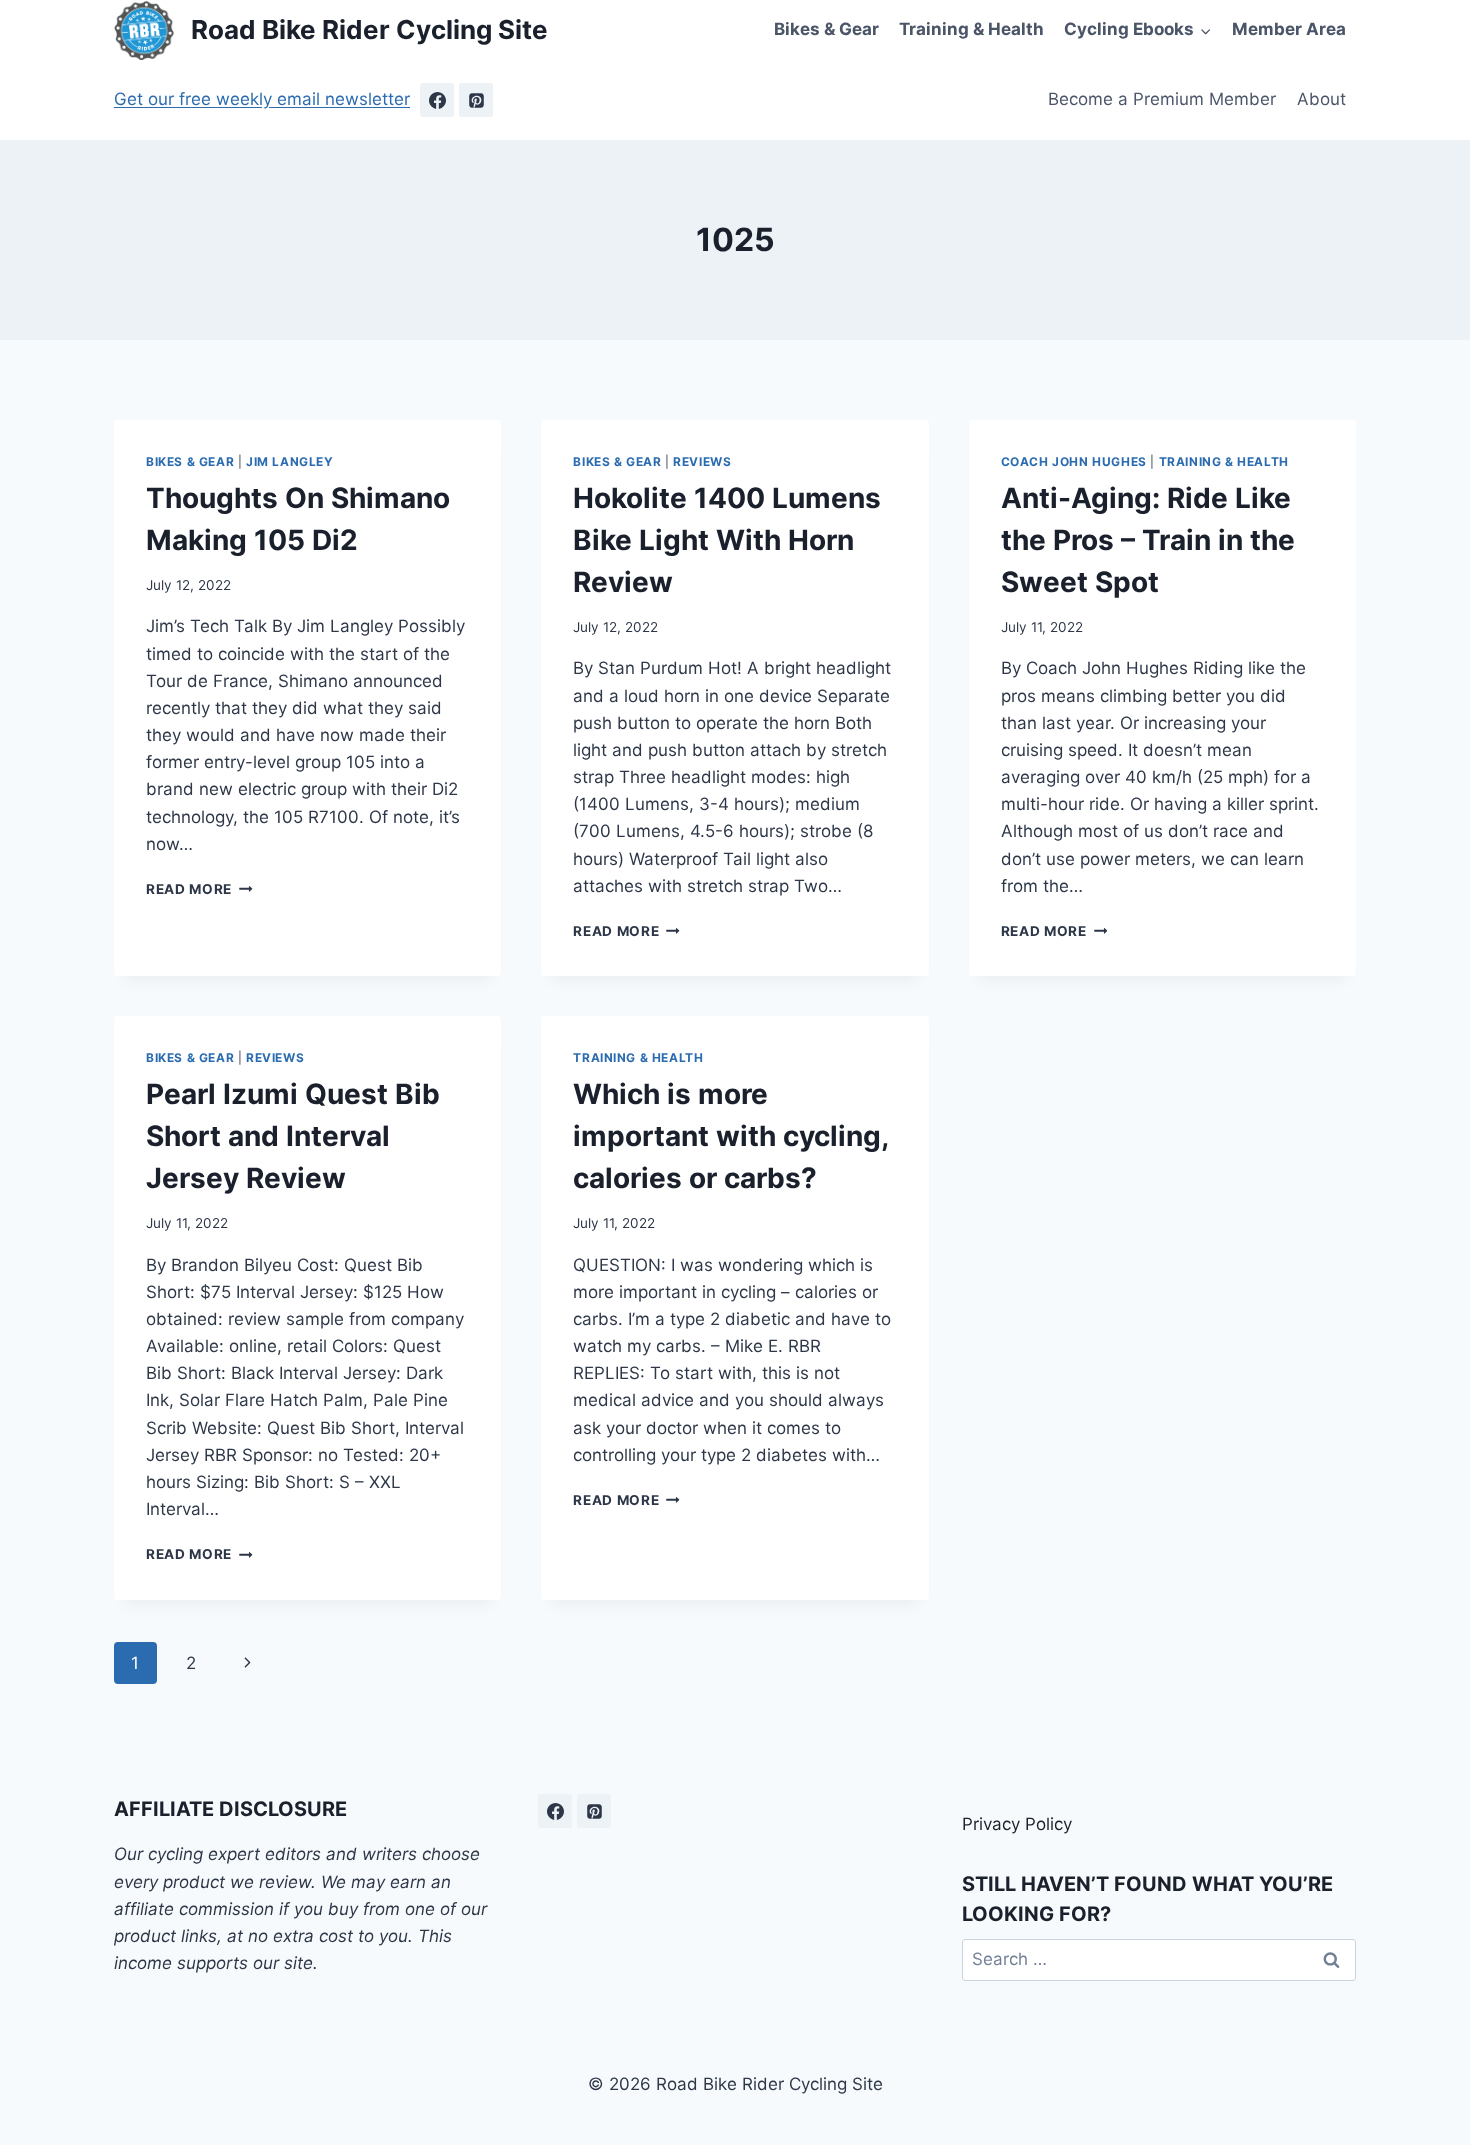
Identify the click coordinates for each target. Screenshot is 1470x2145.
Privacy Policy (1017, 1824)
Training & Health (971, 29)
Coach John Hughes (1074, 461)
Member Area (1289, 29)
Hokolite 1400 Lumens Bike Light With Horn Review (727, 540)
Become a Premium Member (1162, 99)
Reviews (702, 461)
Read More (199, 889)
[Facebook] (437, 100)
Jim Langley (290, 461)
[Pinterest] (476, 100)
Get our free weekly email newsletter (262, 99)
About (1321, 99)
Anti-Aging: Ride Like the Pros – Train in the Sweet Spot (1148, 540)
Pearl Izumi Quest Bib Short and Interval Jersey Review (293, 1136)
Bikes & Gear (826, 29)
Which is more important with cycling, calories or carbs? (730, 1136)
